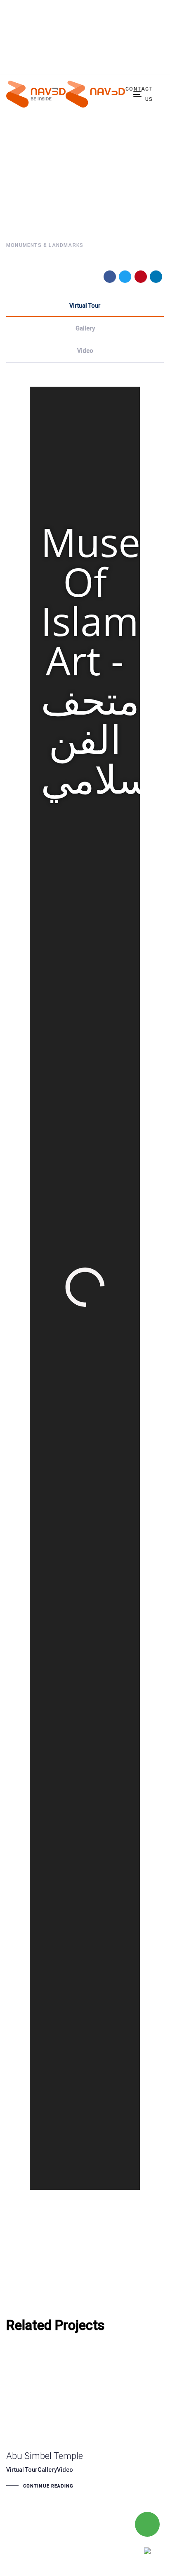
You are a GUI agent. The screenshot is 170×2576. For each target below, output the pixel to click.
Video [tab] (85, 351)
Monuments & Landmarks (45, 245)
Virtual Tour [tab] (85, 306)
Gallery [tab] (85, 328)
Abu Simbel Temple (68, 2425)
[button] (85, 49)
